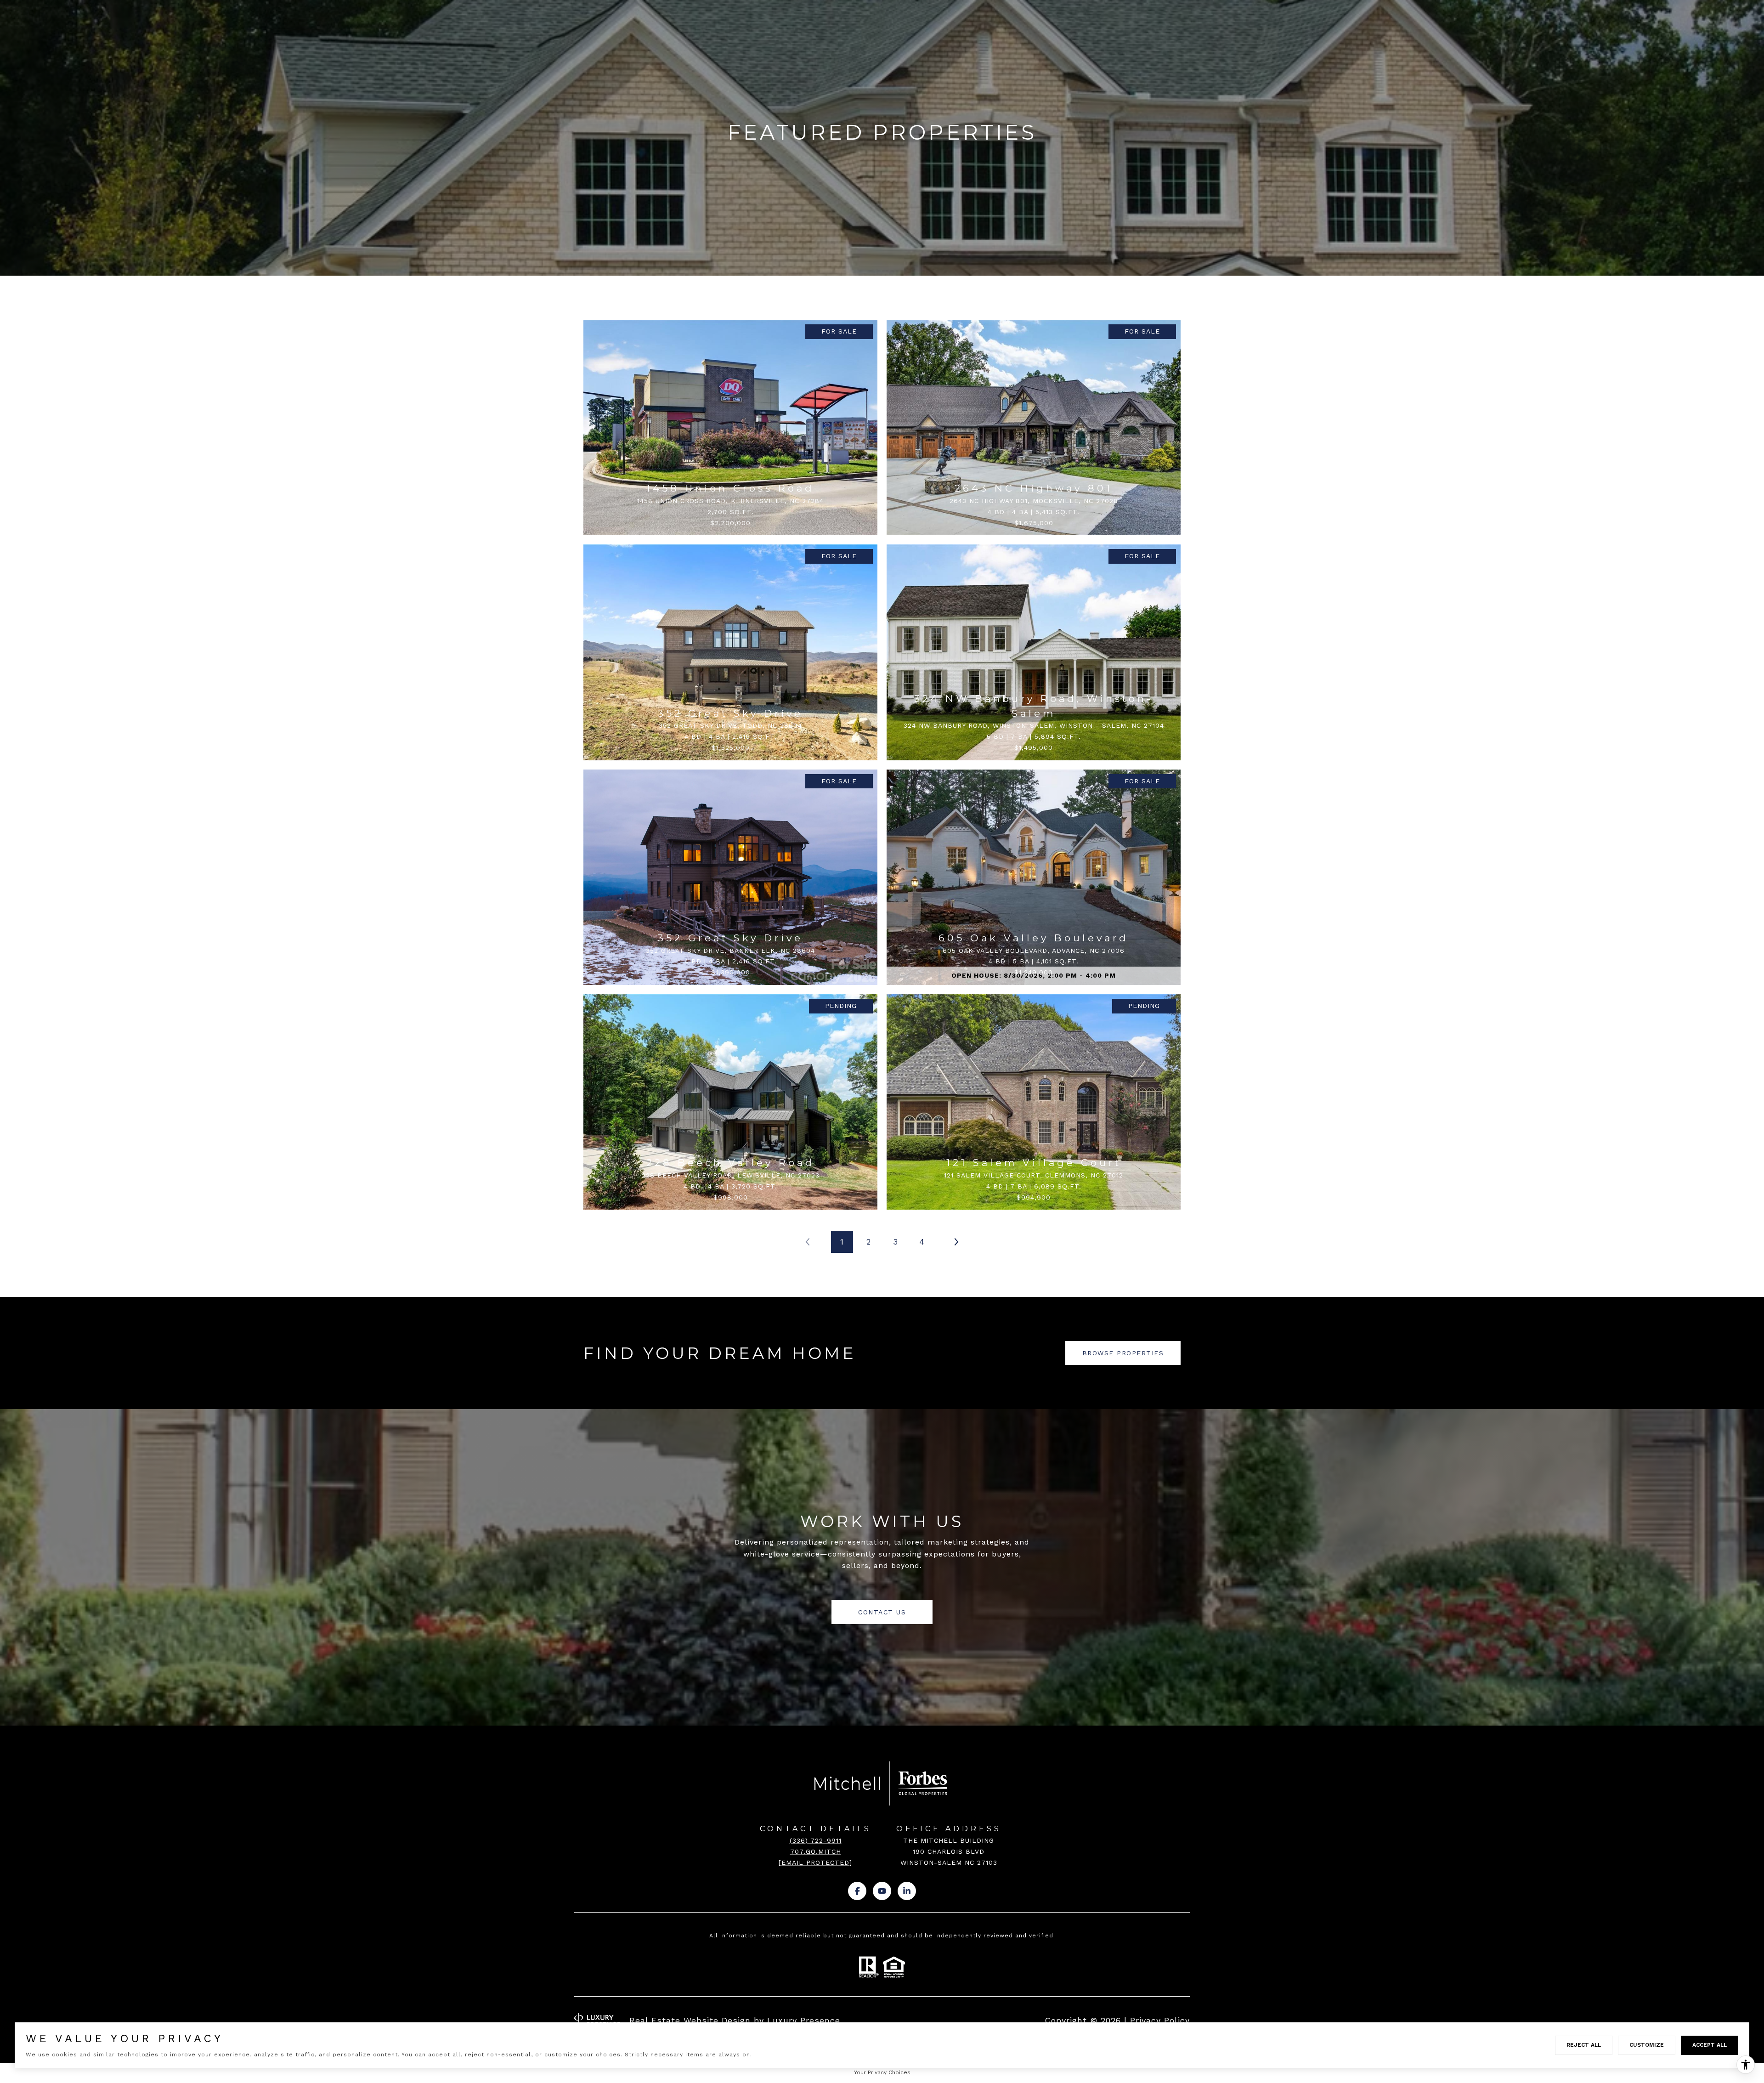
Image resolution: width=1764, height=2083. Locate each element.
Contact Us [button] (882, 1612)
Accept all (1710, 2045)
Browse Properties (1123, 1353)
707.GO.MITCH (816, 1851)
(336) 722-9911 (816, 1840)
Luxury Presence (804, 2020)
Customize (1647, 2045)
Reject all (1584, 2045)
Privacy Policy (1160, 2020)
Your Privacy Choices (882, 2072)
